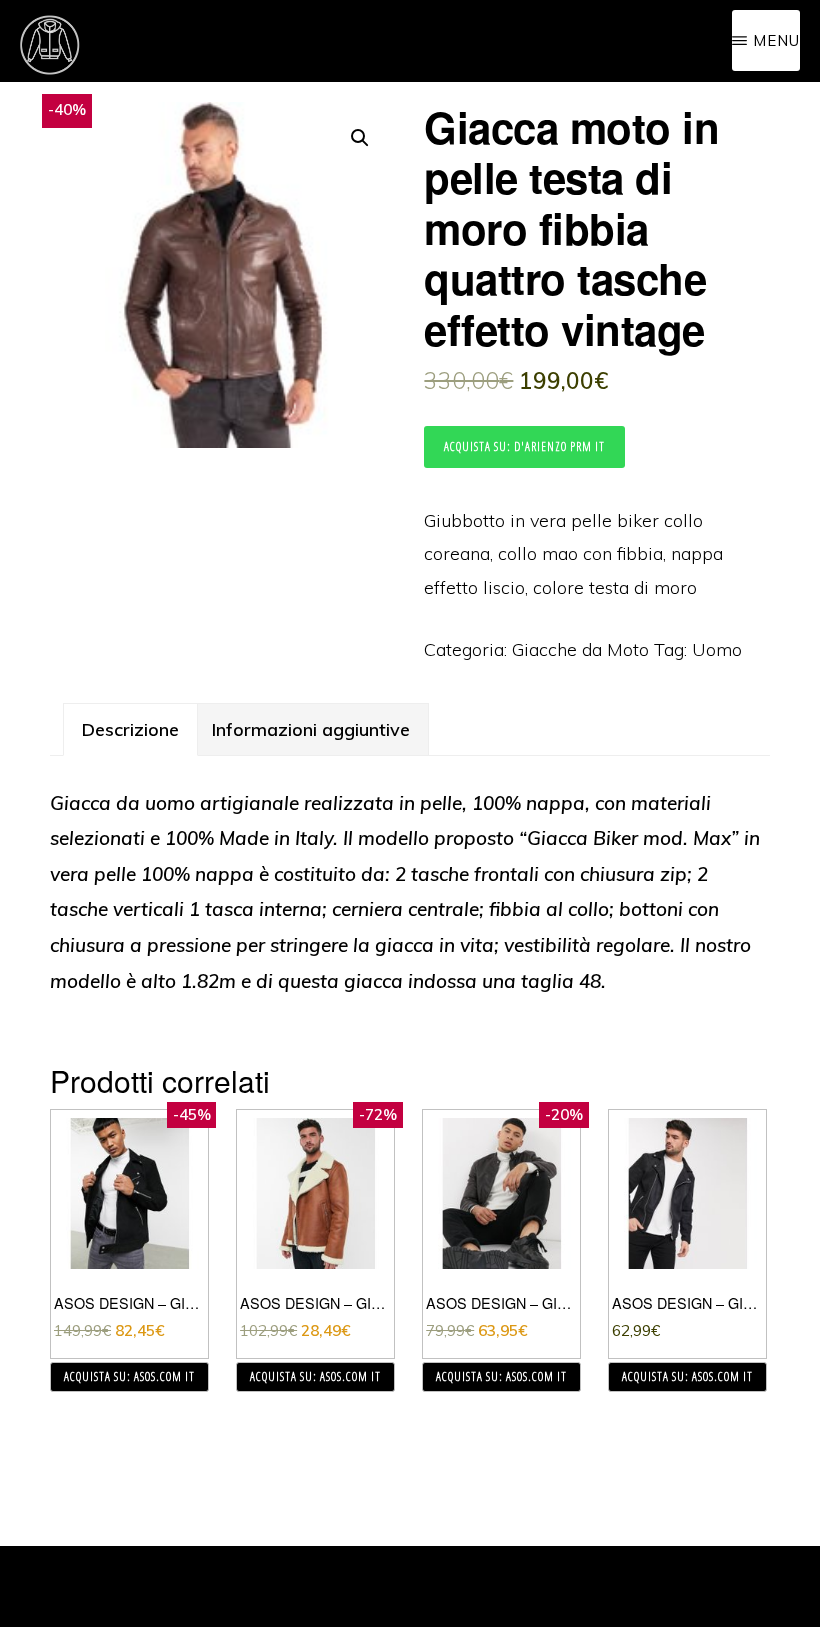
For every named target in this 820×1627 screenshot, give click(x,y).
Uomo (717, 649)
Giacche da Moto (580, 649)
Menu (776, 40)
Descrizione (130, 729)
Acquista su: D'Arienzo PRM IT (524, 446)
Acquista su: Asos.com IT (129, 1376)
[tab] (130, 730)
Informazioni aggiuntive (311, 729)
